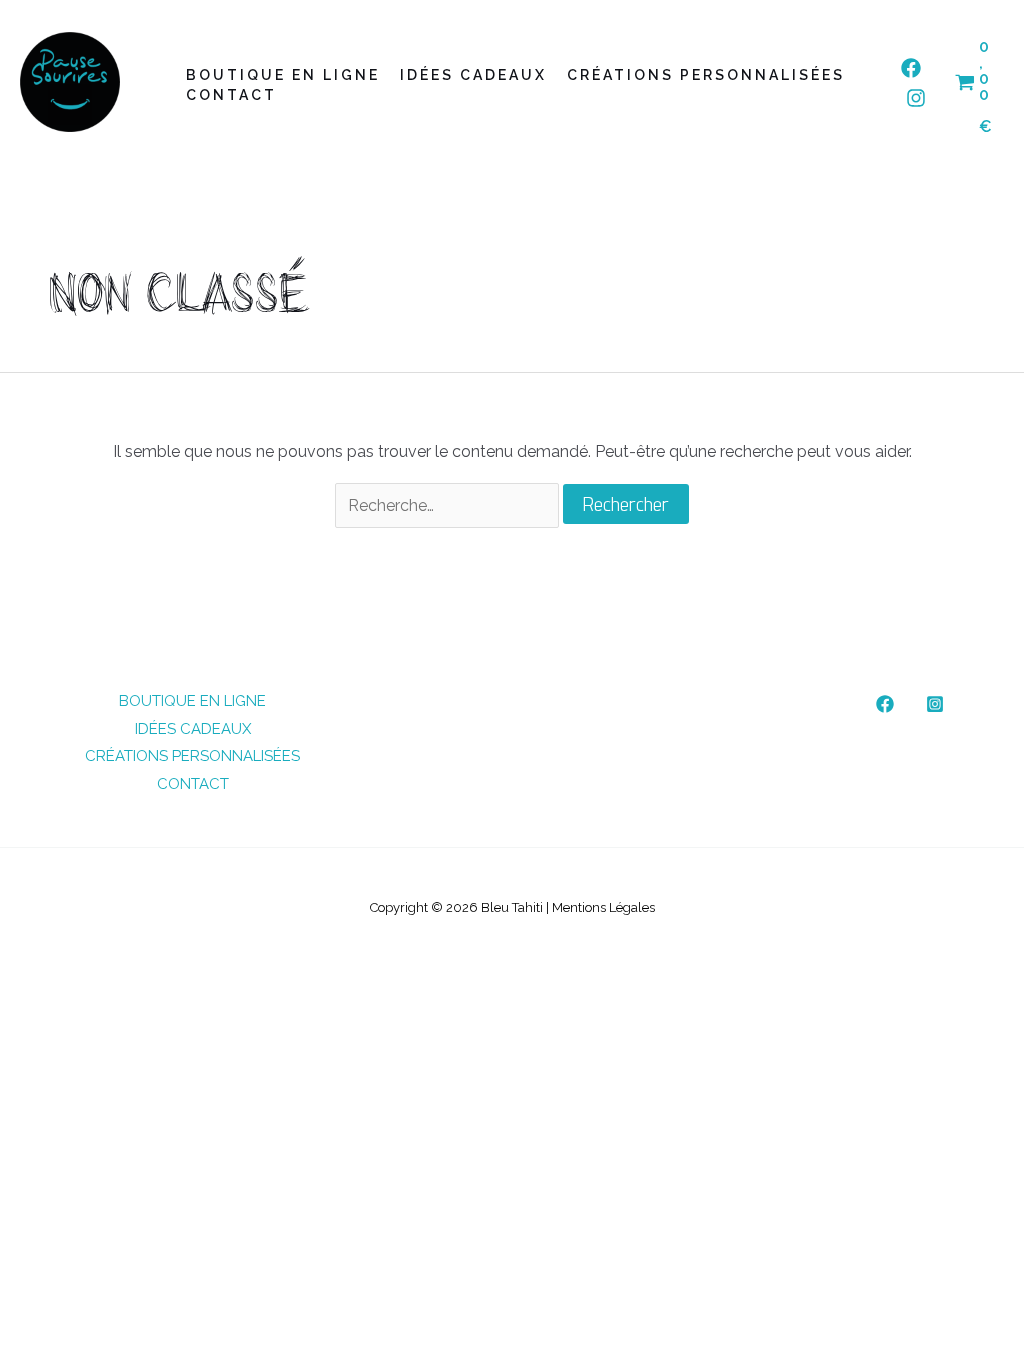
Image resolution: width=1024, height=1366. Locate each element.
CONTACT (231, 95)
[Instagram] (916, 98)
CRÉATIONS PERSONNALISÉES (706, 75)
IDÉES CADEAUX (473, 75)
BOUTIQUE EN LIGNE (283, 75)
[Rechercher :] (449, 505)
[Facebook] (911, 68)
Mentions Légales (603, 907)
